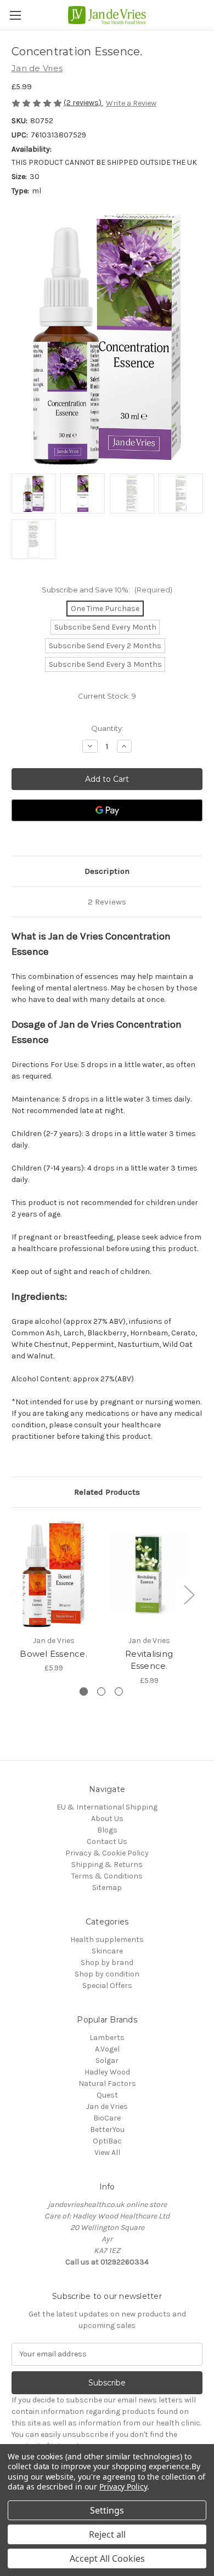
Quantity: (107, 728)
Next (189, 1595)
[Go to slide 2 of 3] (101, 1692)
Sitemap (107, 1888)
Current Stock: (107, 696)
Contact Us (107, 1842)
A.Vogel (107, 2049)
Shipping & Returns (107, 1865)
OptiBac (107, 2141)
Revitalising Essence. (149, 1660)
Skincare (107, 1951)
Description (107, 871)
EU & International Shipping (107, 1807)
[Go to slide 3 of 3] (119, 1692)
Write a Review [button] (131, 103)
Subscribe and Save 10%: (107, 590)
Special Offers (107, 1986)
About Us (107, 1819)
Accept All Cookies (107, 2558)
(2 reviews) (83, 103)
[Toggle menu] (15, 15)
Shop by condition (107, 1974)
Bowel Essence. (54, 1654)
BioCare (107, 2118)
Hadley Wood (107, 2072)
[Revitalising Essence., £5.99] (149, 1574)
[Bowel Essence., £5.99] (54, 1574)
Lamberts (107, 2038)
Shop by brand (107, 1963)
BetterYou (107, 2130)
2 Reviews (107, 902)
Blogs (107, 1830)
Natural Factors (107, 2084)
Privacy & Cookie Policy (107, 1853)
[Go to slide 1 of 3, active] (84, 1692)
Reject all (107, 2534)
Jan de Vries (107, 2107)
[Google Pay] (107, 810)
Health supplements (107, 1940)
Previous (14, 1595)
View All (107, 2153)
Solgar (107, 2061)
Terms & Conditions (107, 1876)
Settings (107, 2510)
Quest (107, 2095)
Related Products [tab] (107, 1492)
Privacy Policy (123, 2486)
